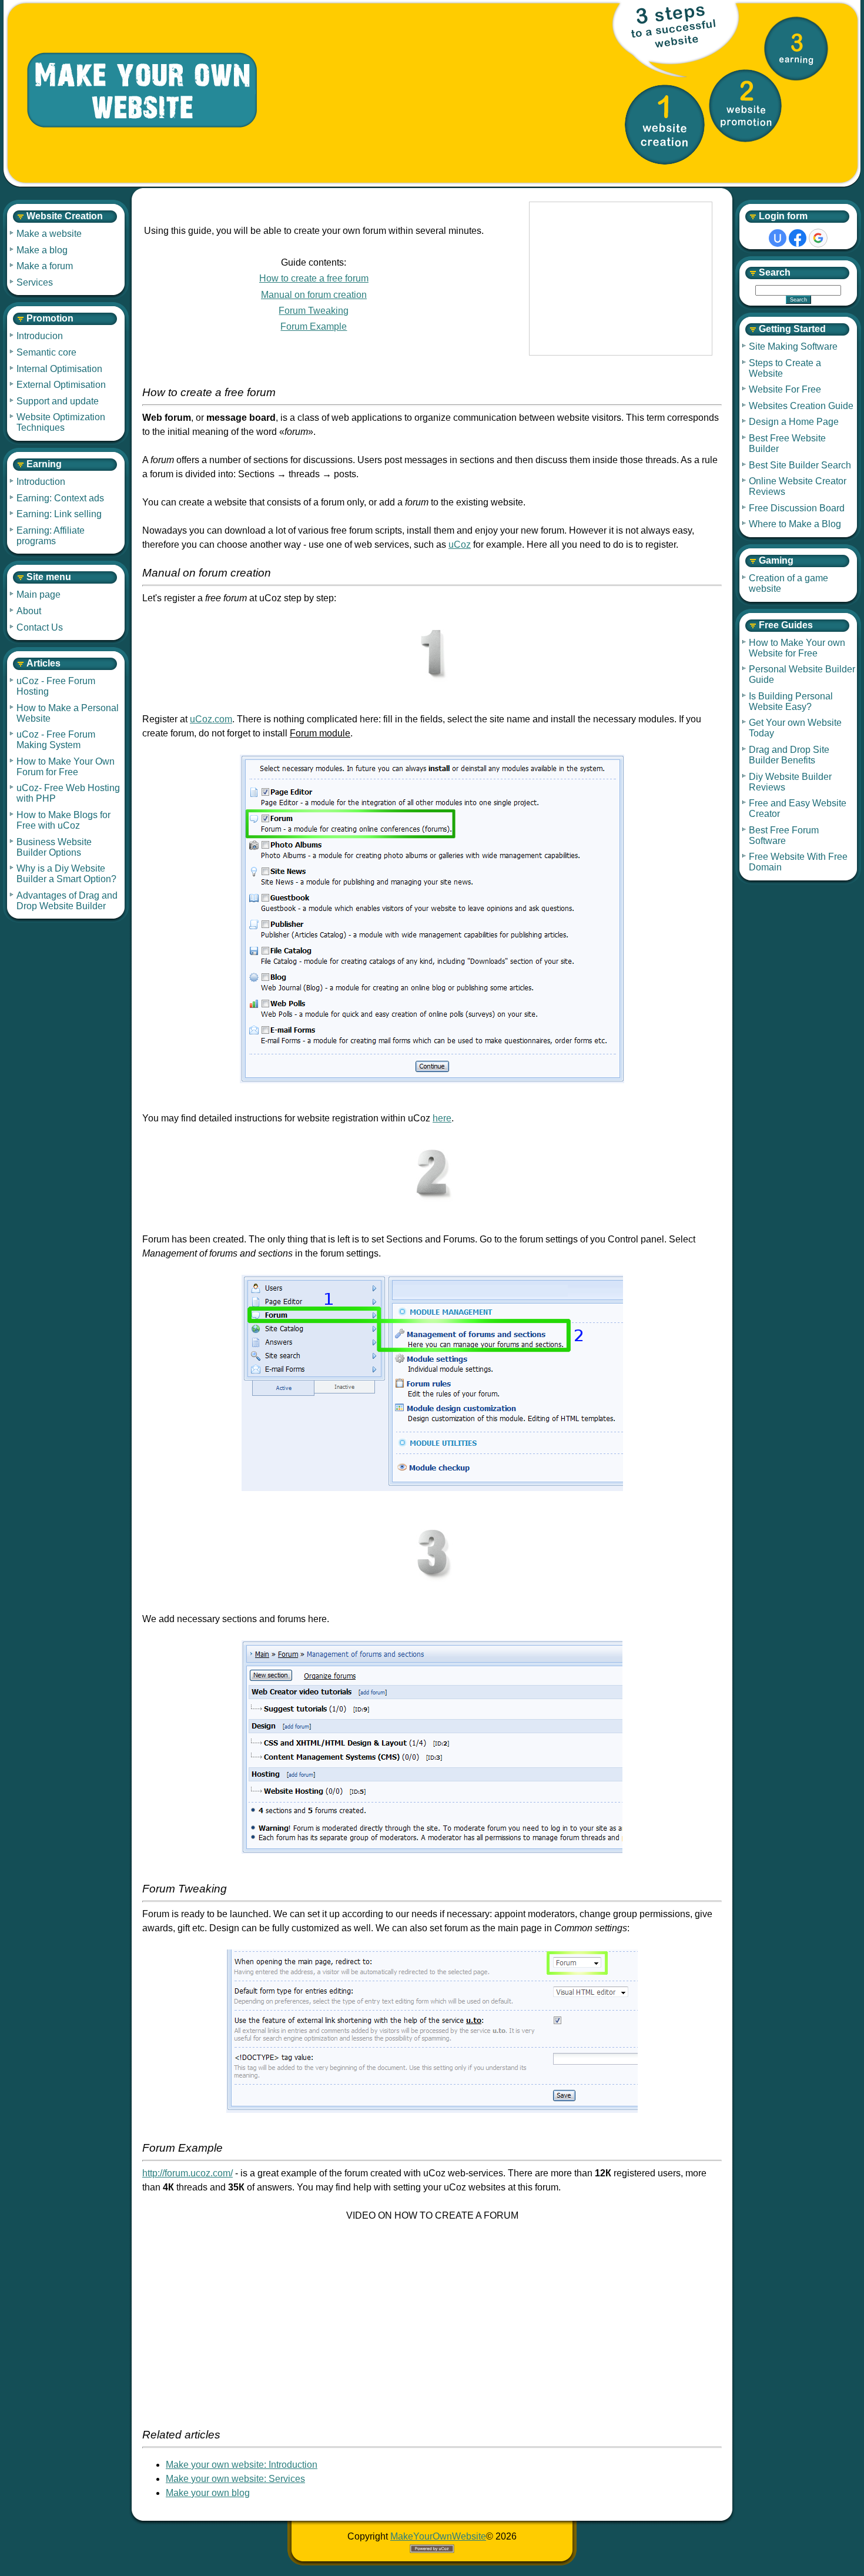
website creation (665, 125)
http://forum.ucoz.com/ (187, 2173)
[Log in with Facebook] (798, 238)
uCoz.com (211, 719)
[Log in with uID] (778, 238)
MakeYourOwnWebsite (438, 2536)
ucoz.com (621, 279)
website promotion (745, 106)
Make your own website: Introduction (242, 2465)
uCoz (460, 545)
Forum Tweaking (314, 311)
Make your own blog (208, 2493)
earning (796, 48)
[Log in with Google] (818, 238)
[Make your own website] (133, 91)
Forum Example (314, 326)
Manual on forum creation (314, 295)
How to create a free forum (314, 278)
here (442, 1118)
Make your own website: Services (235, 2479)
